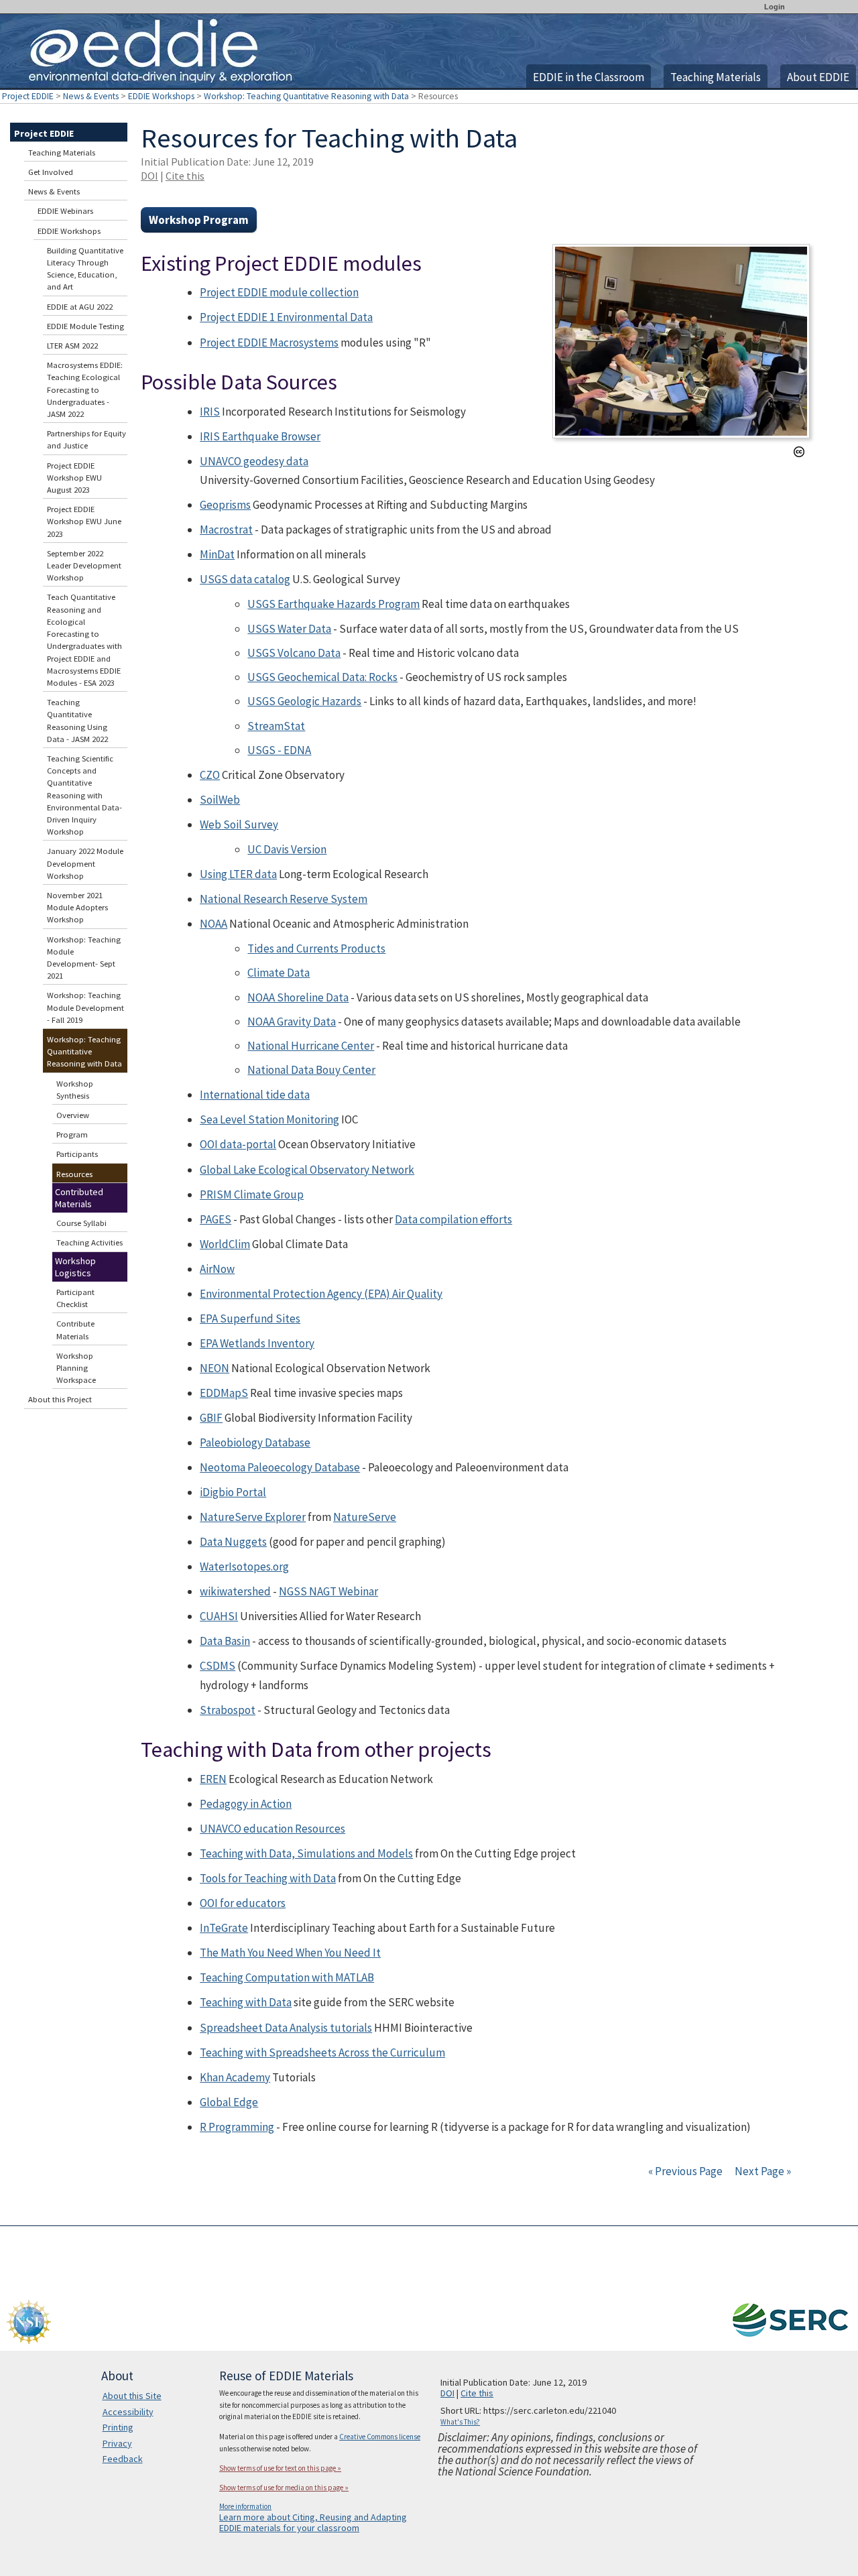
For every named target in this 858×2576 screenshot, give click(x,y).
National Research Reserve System (284, 899)
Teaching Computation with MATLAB (287, 1977)
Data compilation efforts (453, 1219)
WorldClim (225, 1244)
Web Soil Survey (239, 824)
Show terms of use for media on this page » (284, 2488)
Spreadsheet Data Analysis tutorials (286, 2028)
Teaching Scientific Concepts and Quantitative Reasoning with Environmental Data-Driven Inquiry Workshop (84, 795)
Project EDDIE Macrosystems (269, 343)
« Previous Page (685, 2171)
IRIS (210, 412)
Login (775, 7)
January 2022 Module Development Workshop (85, 863)
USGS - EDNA (279, 750)
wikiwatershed (235, 1591)
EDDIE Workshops (161, 96)
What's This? (460, 2422)
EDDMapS (224, 1393)
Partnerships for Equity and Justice (86, 439)
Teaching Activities (89, 1242)
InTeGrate (224, 1928)
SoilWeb (220, 800)
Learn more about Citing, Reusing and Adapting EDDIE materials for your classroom (313, 2522)
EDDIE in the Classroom (589, 77)
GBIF (211, 1418)
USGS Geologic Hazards (304, 701)
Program (72, 1134)
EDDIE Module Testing (85, 326)
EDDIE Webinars (65, 211)
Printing (118, 2427)
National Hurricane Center (311, 1046)
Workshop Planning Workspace (76, 1368)
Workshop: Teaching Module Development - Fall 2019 (85, 1007)
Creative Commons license (380, 2437)
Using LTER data (238, 874)
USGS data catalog (245, 579)
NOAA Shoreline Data (298, 997)
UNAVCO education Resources (272, 1829)
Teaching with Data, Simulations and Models (306, 1853)
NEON (214, 1368)
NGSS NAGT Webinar (328, 1591)
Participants (77, 1154)
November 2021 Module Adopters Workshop (77, 907)
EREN (213, 1779)
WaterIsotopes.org (244, 1567)
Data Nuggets (233, 1542)
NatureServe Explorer (253, 1517)
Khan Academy (235, 2077)
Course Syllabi (81, 1223)
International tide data (255, 1095)
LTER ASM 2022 (72, 346)
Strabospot (228, 1710)
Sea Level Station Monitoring (269, 1119)
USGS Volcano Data (294, 653)
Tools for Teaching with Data (268, 1878)
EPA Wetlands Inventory (257, 1343)
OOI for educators (243, 1903)
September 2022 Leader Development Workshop (84, 565)
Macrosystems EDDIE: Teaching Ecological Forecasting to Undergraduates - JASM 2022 (85, 389)
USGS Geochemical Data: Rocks (322, 677)
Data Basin (225, 1641)
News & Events (91, 96)
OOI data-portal (238, 1144)
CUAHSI (219, 1616)
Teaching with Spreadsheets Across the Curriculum (322, 2052)
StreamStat (276, 726)
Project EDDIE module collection (279, 292)
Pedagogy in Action (246, 1804)
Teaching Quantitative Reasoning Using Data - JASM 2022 (77, 721)
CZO (210, 775)
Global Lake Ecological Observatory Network (307, 1170)
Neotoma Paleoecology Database (280, 1467)
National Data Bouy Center (311, 1070)
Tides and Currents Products (316, 948)
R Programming (237, 2127)
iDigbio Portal (233, 1492)
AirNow (217, 1269)
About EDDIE (818, 77)
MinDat (217, 554)
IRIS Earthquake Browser (260, 436)
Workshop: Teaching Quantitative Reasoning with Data (306, 96)
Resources (74, 1174)
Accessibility (128, 2412)
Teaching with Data (246, 2002)
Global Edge (229, 2102)
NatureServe (365, 1517)
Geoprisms (225, 505)
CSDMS (218, 1666)
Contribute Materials (75, 1330)
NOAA (213, 924)
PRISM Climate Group (252, 1194)
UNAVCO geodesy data (254, 461)
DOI (149, 176)
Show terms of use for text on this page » (280, 2468)
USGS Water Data (289, 629)
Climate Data (279, 973)
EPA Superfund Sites (250, 1318)
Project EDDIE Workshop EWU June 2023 (84, 521)
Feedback (123, 2459)
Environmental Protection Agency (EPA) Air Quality (321, 1294)
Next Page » (762, 2171)
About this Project (60, 1399)
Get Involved (51, 172)
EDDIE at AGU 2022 (80, 307)
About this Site (132, 2396)
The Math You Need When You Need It (290, 1953)
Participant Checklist (75, 1298)
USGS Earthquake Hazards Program (333, 604)
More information (245, 2506)
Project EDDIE (28, 96)
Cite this (185, 176)
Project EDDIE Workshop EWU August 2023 (74, 478)
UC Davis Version (287, 849)
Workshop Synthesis (75, 1090)
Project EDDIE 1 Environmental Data (286, 317)
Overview (73, 1115)
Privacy (117, 2443)
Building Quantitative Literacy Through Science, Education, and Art (85, 269)
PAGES (216, 1219)
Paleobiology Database (255, 1443)
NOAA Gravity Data (292, 1022)
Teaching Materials (716, 77)
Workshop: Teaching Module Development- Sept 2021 (84, 958)
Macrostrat (226, 530)
